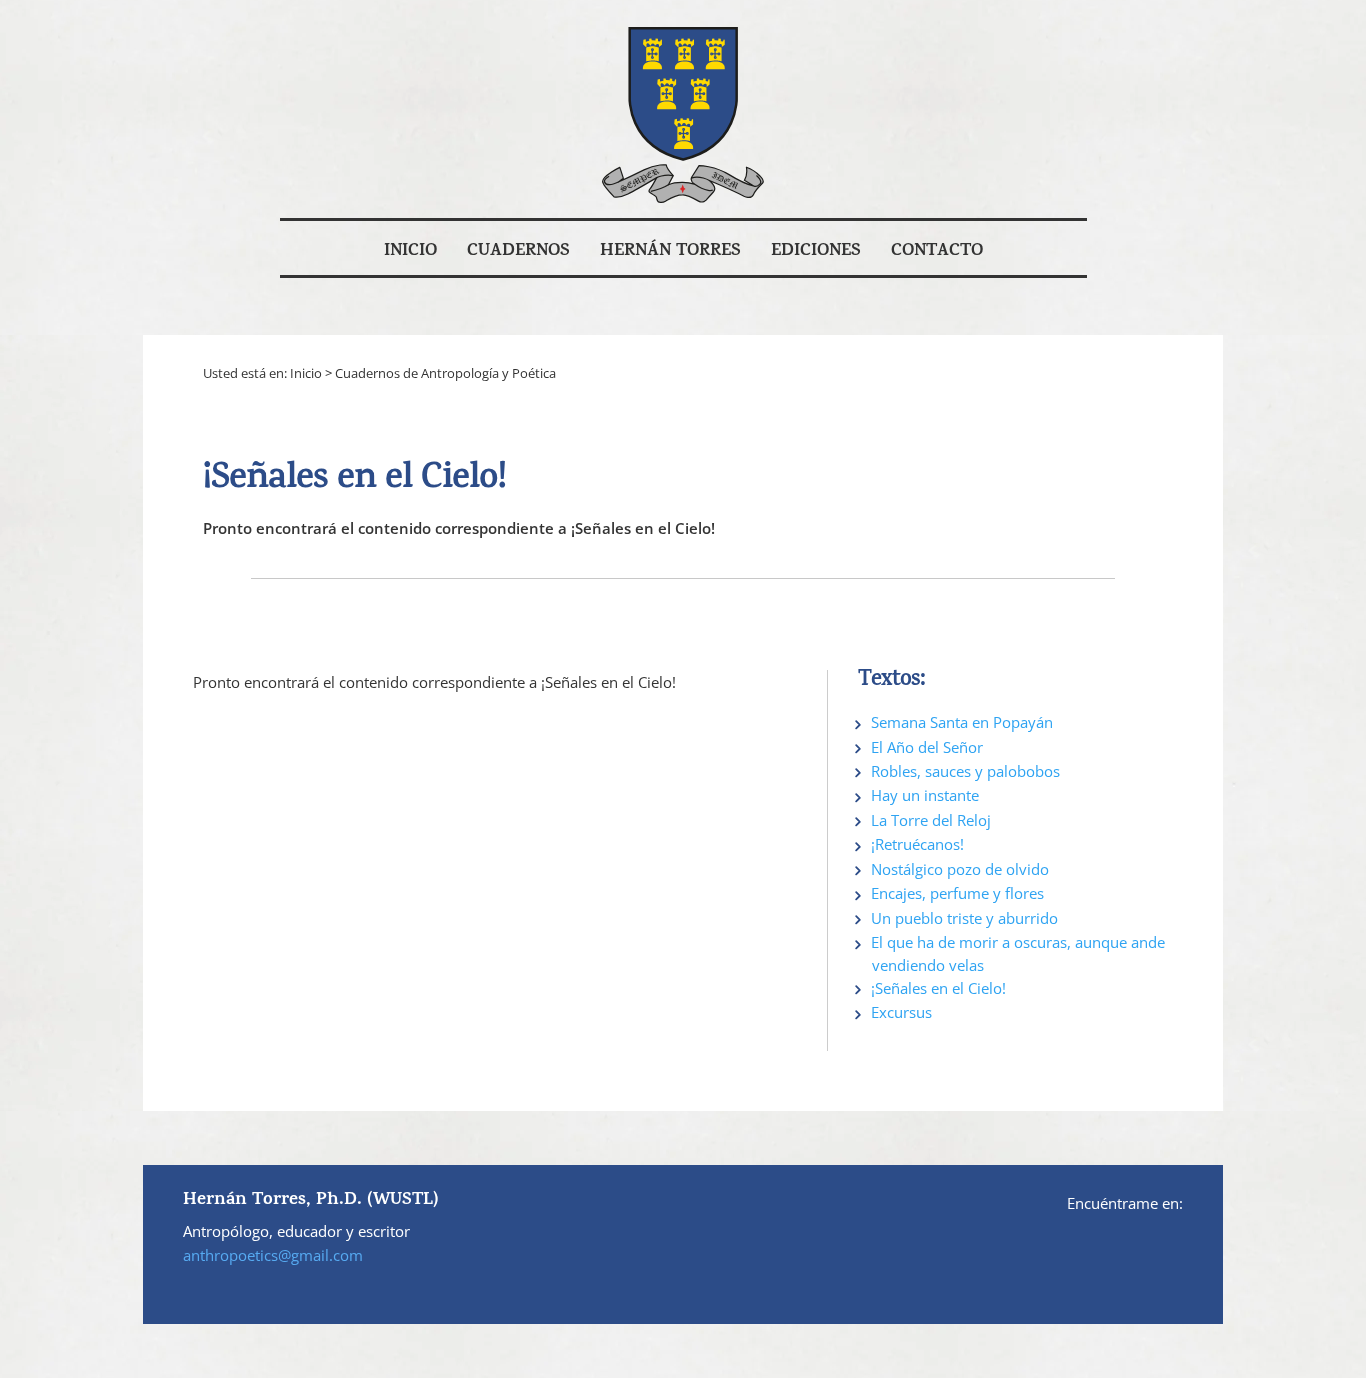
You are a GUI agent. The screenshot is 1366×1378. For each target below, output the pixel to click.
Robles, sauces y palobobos (965, 771)
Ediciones (816, 252)
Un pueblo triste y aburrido (964, 918)
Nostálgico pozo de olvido (960, 869)
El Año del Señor (927, 747)
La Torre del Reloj (931, 820)
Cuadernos (518, 252)
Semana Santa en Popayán (962, 722)
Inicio (410, 252)
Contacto (937, 252)
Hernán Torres (670, 252)
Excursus (901, 1012)
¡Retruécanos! (917, 844)
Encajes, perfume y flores (957, 893)
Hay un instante (925, 795)
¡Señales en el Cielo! (938, 988)
